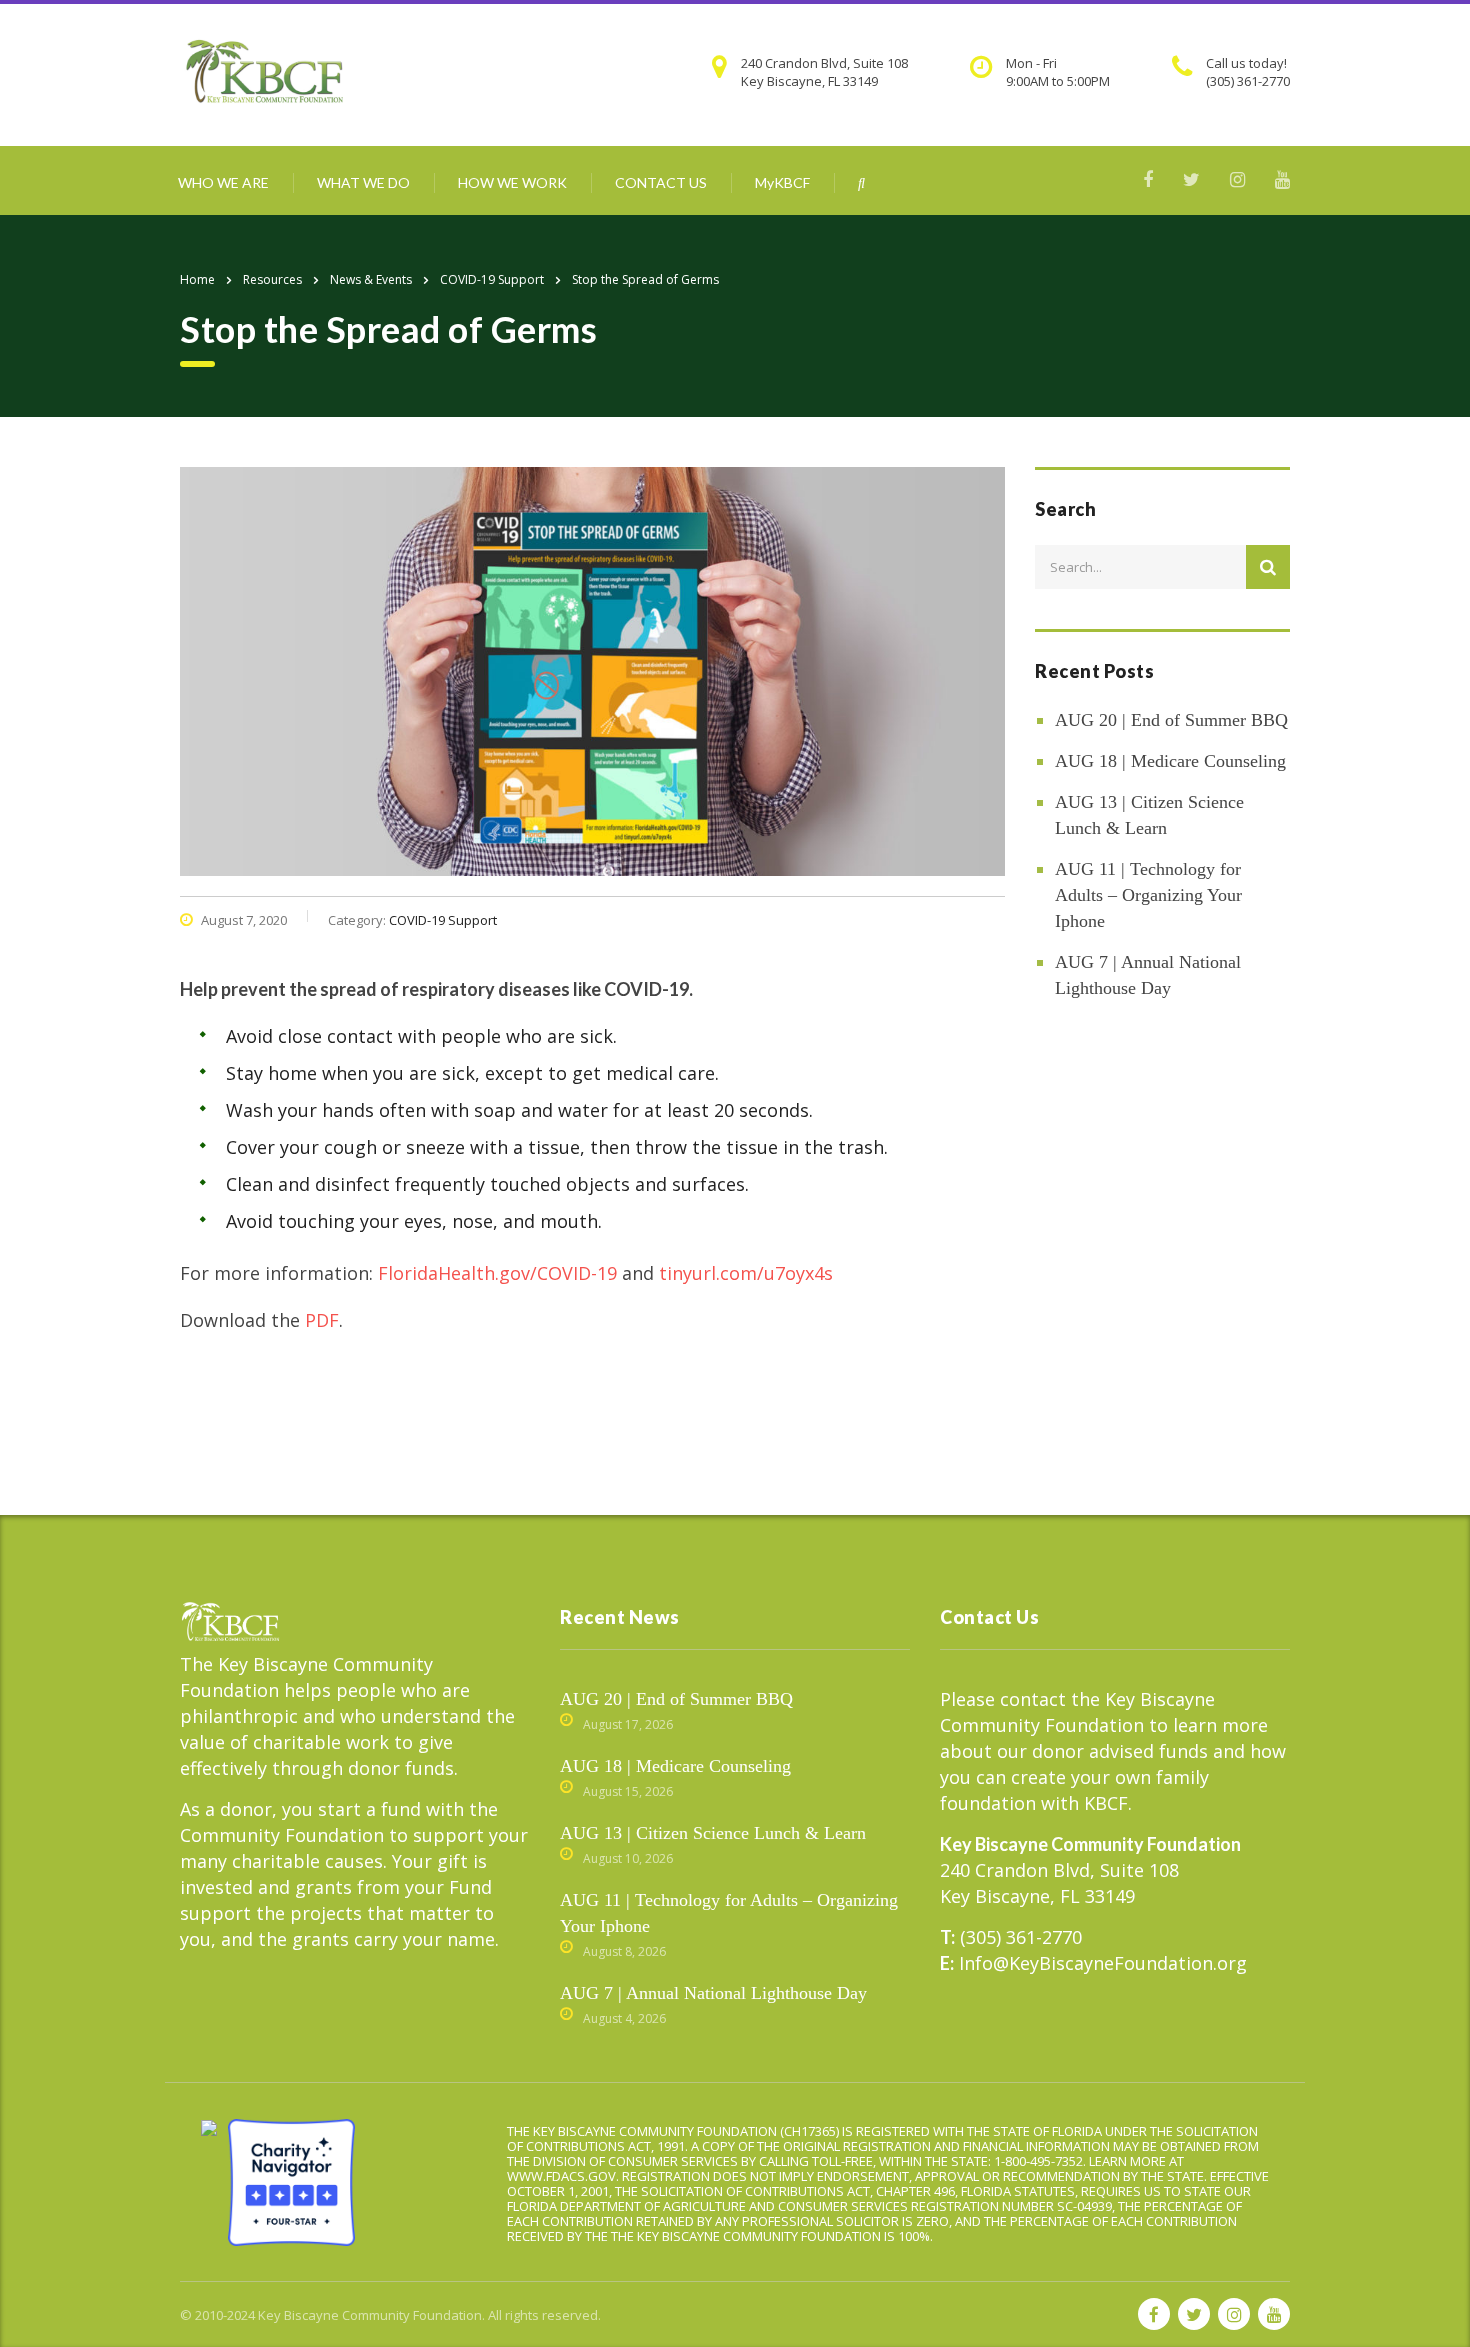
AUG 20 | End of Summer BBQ (1171, 720)
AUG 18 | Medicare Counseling (1170, 761)
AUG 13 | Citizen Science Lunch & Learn (1149, 815)
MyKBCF (782, 182)
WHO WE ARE (223, 182)
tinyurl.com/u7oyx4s (746, 1273)
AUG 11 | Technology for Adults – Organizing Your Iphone (1148, 895)
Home (197, 279)
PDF (322, 1320)
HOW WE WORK (512, 182)
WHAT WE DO (363, 182)
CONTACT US (661, 182)
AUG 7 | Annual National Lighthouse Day (1148, 975)
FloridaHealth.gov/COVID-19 (497, 1273)
